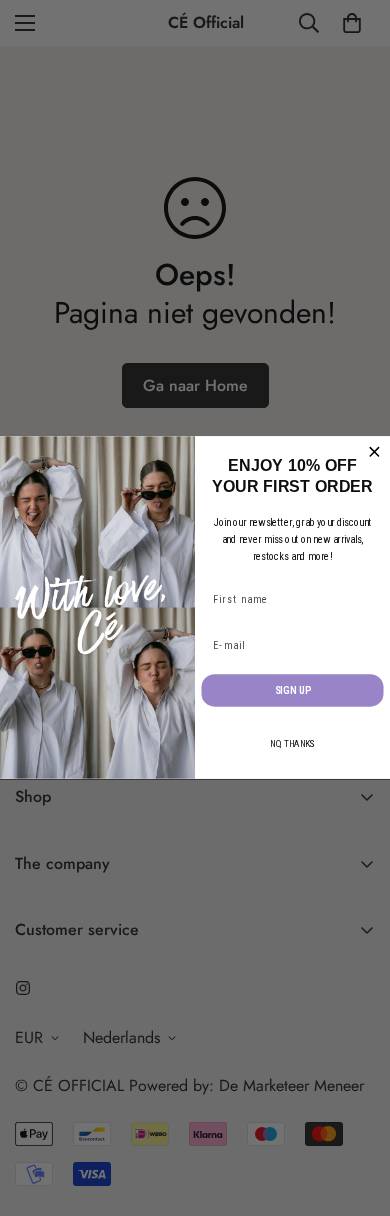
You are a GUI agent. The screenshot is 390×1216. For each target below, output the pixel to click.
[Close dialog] (374, 452)
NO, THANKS (292, 744)
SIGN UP (293, 690)
